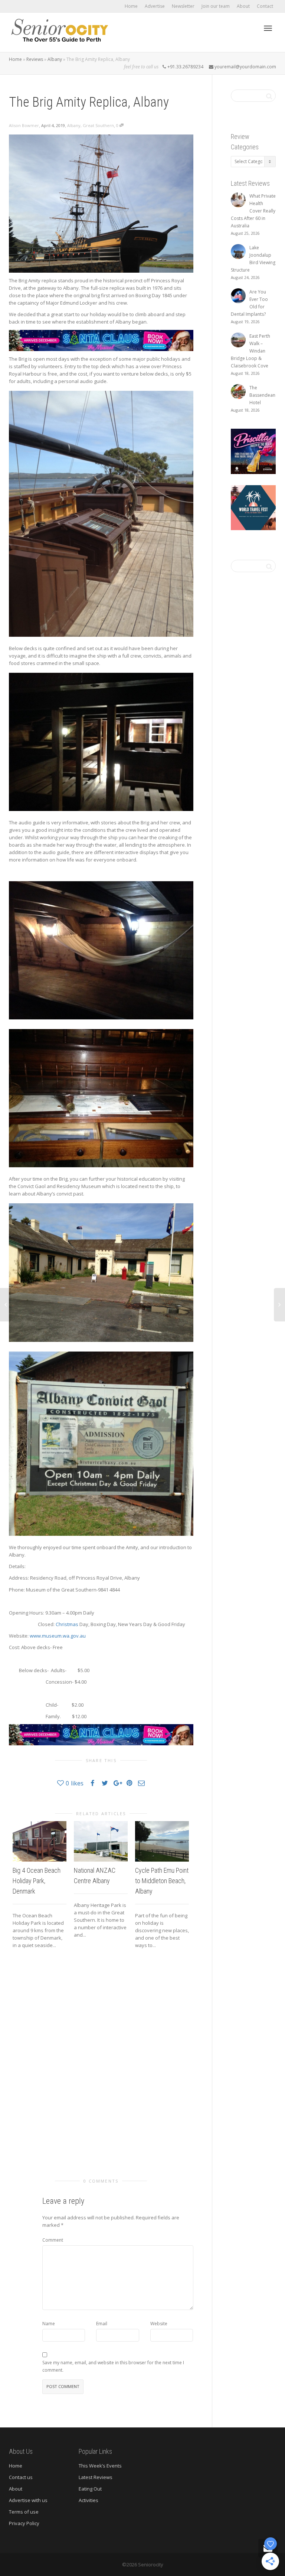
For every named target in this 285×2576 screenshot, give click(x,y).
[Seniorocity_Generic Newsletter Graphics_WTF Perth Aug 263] (253, 507)
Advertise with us (28, 2500)
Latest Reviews (96, 2477)
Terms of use (24, 2512)
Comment (53, 2240)
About (243, 6)
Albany (55, 59)
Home (131, 6)
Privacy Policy (24, 2523)
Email (102, 2324)
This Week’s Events (100, 2466)
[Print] (253, 451)
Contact (265, 6)
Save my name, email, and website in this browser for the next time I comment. (113, 2366)
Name (49, 2324)
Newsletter (183, 6)
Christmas (67, 1624)
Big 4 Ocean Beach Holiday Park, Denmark (37, 1881)
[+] (40, 1841)
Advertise (155, 6)
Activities (89, 2500)
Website (159, 2324)
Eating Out (90, 2489)
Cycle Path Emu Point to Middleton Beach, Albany (162, 1881)
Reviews (35, 59)
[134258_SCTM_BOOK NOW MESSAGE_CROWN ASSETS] (101, 340)
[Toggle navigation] (268, 28)
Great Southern (98, 125)
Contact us (21, 2477)
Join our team (216, 6)
